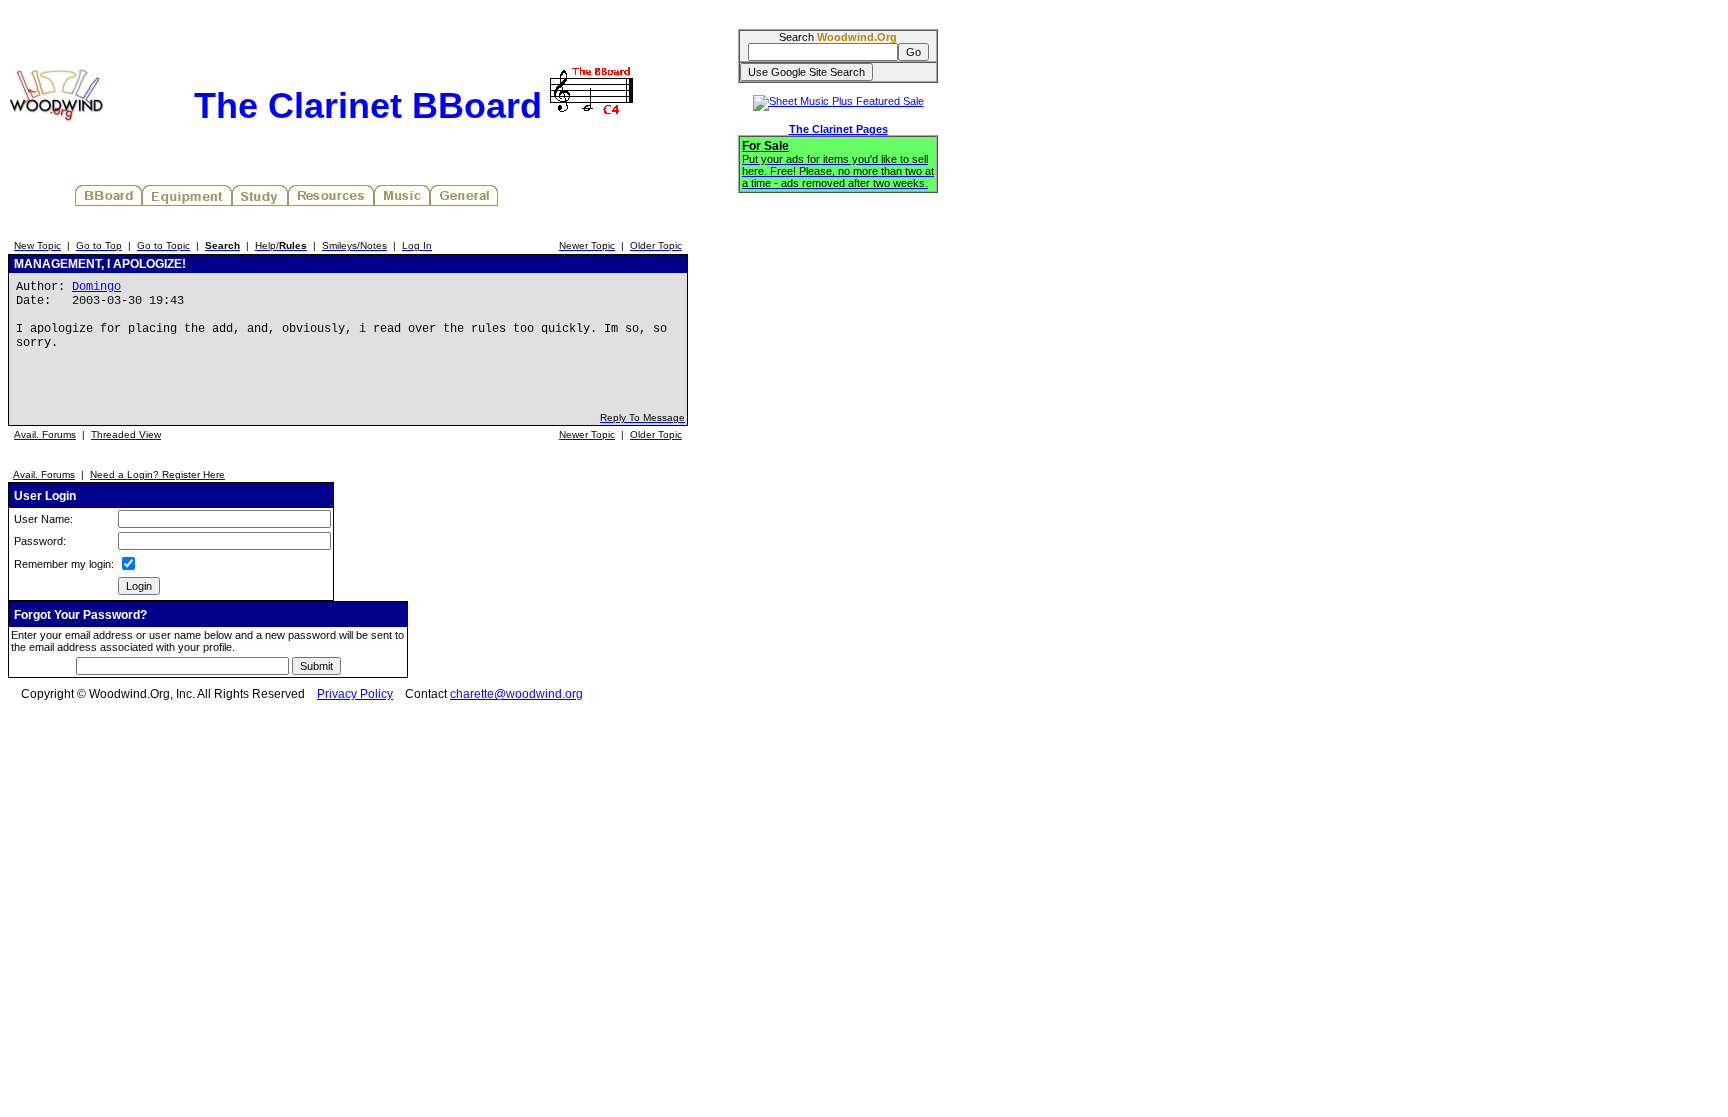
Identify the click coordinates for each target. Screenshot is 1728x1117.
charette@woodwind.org (516, 694)
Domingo (96, 287)
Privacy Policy (355, 694)
